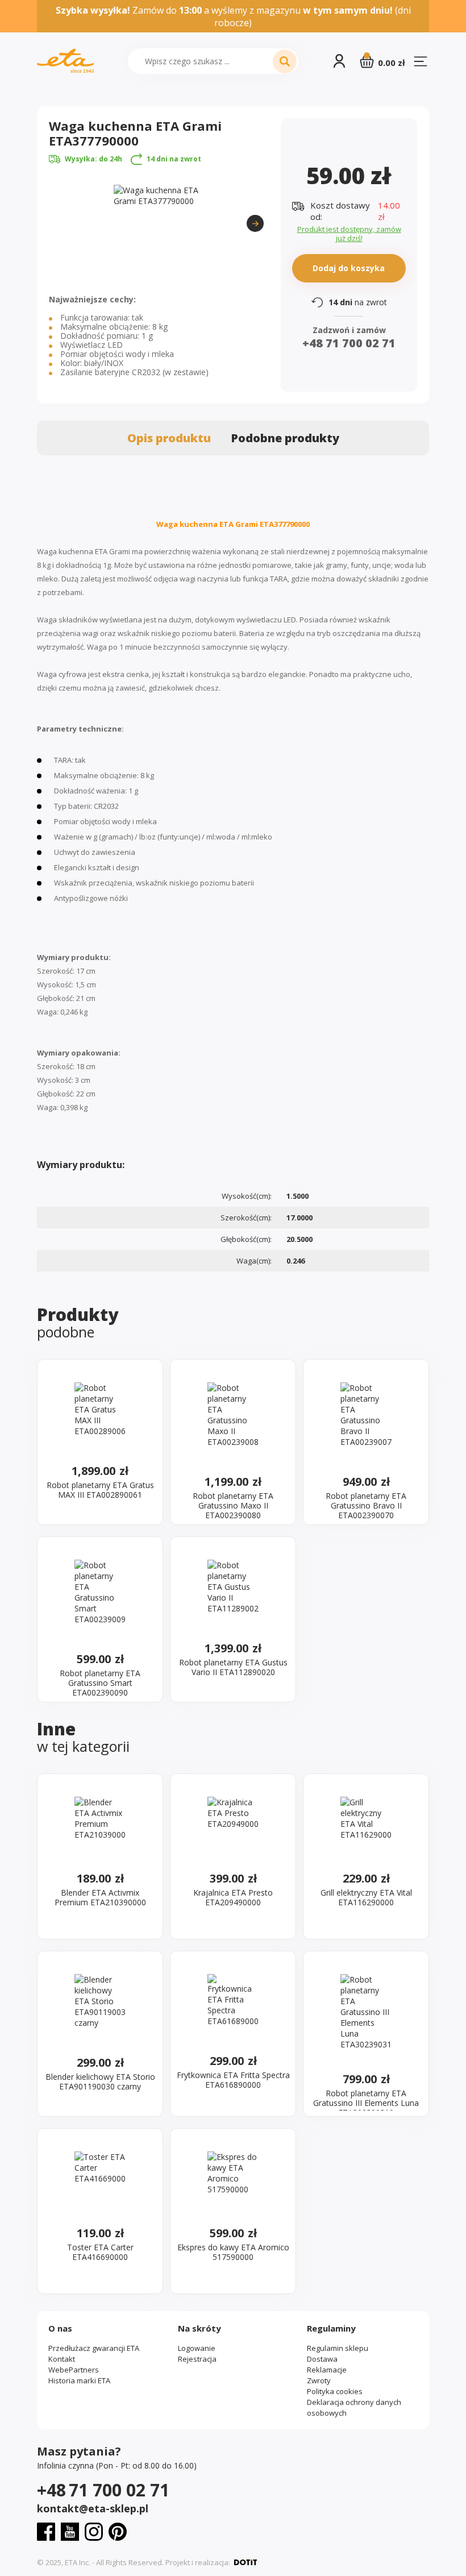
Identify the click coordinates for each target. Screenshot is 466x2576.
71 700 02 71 (103, 2490)
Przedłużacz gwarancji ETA (94, 2348)
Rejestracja (197, 2359)
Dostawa (322, 2359)
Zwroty (319, 2380)
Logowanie (197, 2348)
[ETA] (65, 61)
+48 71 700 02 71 (349, 343)
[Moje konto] (339, 61)
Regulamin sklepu (338, 2348)
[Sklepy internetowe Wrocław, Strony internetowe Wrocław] (246, 2562)
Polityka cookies (335, 2391)
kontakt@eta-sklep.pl (93, 2508)
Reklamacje (327, 2370)
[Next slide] (255, 223)
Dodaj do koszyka (349, 267)
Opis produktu (169, 438)
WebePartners (74, 2370)
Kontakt (62, 2359)
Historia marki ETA (79, 2380)
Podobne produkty (285, 438)
